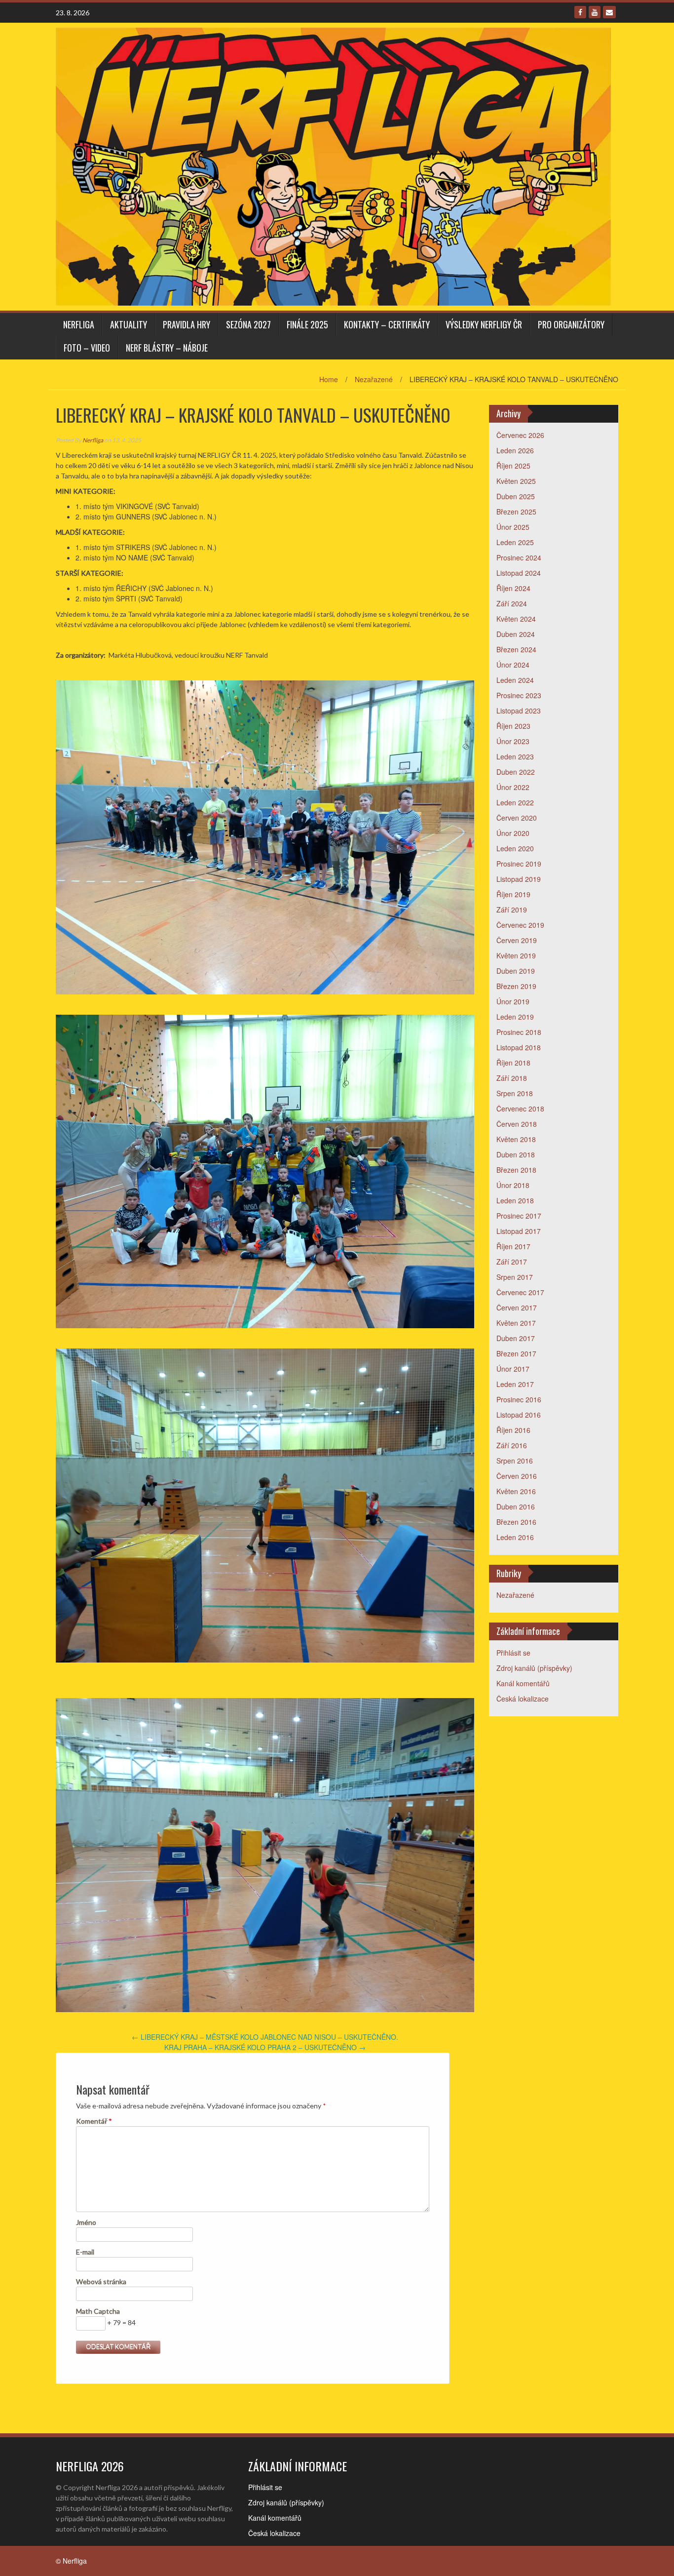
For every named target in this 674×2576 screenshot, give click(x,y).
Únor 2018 (513, 1185)
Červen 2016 (517, 1476)
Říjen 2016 (513, 1430)
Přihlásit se (513, 1653)
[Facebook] (580, 12)
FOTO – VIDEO (87, 348)
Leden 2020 (515, 848)
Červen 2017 (517, 1308)
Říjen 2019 (513, 894)
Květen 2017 (516, 1323)
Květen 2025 (516, 481)
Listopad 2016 (519, 1415)
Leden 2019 (515, 1017)
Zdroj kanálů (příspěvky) (534, 1668)
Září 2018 (512, 1078)
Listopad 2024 (519, 573)
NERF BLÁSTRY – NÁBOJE (167, 348)
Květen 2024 (516, 619)
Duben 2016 (516, 1506)
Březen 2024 (516, 649)
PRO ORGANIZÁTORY (571, 324)
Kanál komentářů (523, 1683)
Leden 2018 (515, 1200)
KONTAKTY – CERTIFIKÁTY (387, 324)
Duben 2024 (516, 634)
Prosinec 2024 (519, 557)
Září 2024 (512, 603)
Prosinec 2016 (519, 1399)
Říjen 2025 (513, 466)
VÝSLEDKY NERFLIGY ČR (484, 324)
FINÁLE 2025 (307, 324)
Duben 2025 (516, 496)
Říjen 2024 (513, 588)
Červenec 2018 (520, 1109)
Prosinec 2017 (519, 1216)
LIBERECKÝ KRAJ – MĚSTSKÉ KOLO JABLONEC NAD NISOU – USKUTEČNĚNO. (265, 2037)
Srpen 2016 (515, 1461)
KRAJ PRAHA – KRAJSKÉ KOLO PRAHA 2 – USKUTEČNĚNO (265, 2047)
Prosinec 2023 (519, 695)
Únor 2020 (513, 833)
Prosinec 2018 (519, 1032)
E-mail (85, 2252)
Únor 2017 (513, 1369)
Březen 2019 (516, 986)
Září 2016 (512, 1445)
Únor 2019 (513, 1001)
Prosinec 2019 (519, 864)
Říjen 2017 (513, 1246)
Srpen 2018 (515, 1093)
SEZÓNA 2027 (248, 324)
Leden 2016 (515, 1537)
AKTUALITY (129, 324)
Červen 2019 (517, 940)
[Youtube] (595, 12)
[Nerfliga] (333, 165)
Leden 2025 (515, 542)
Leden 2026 (515, 450)
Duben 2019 (516, 971)
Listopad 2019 (519, 879)
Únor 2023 (513, 741)
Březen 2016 (516, 1522)
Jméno (86, 2222)
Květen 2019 (516, 955)
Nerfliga (79, 324)
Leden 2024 (515, 680)
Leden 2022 (515, 802)
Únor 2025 (513, 527)
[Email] (609, 12)
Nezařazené (374, 379)
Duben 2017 (516, 1338)
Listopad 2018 (519, 1047)
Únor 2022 (513, 787)
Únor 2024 (513, 665)
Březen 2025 (516, 512)
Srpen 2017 (515, 1277)
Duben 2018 (516, 1154)
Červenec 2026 (520, 435)
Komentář (94, 2121)
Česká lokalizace (523, 1699)
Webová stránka (101, 2281)
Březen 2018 (516, 1170)
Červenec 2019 (520, 925)
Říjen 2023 (513, 726)
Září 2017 (512, 1262)
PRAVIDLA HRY (187, 324)
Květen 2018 (516, 1139)
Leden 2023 (515, 756)
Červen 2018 (517, 1124)
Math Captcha (98, 2311)
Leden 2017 (515, 1384)
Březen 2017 (516, 1353)
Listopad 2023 (519, 711)
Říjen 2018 (513, 1063)
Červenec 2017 (520, 1292)
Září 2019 (512, 910)
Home (329, 379)
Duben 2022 (516, 772)
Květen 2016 (516, 1491)
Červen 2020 (517, 818)
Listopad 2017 (519, 1231)
